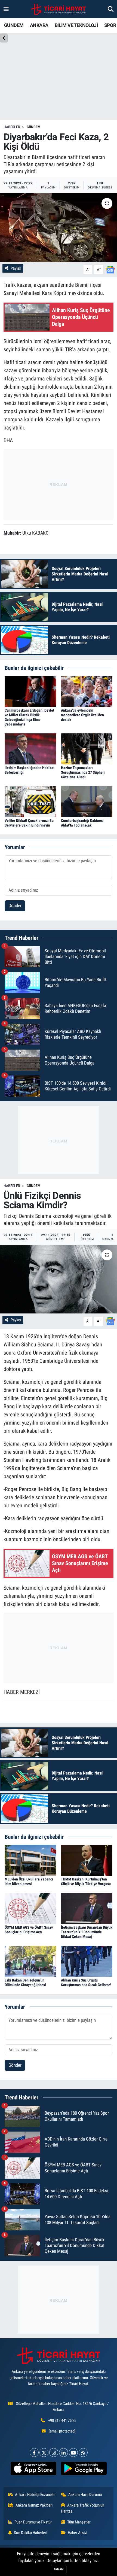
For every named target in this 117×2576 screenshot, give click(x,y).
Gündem (34, 127)
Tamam (59, 2569)
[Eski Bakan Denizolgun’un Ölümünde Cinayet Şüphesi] (30, 1961)
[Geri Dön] (4, 38)
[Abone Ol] (110, 269)
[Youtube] (73, 2452)
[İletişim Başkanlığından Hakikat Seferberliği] (30, 749)
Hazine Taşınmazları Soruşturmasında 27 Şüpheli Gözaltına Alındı (83, 772)
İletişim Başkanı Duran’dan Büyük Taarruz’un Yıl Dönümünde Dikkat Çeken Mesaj (87, 1932)
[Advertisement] (59, 483)
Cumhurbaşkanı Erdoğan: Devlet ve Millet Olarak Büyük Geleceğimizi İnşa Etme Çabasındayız (29, 717)
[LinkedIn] (64, 2452)
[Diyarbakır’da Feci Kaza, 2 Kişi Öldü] (59, 228)
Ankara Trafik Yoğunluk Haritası (83, 2508)
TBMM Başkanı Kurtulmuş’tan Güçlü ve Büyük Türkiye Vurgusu (86, 1881)
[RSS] (83, 2452)
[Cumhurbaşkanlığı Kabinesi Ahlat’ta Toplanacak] (87, 801)
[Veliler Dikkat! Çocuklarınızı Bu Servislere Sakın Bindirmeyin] (30, 801)
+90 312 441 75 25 (62, 2420)
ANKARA (39, 25)
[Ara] (111, 9)
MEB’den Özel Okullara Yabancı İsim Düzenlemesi (29, 1881)
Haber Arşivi (77, 2533)
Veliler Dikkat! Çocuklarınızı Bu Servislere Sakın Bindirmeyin (29, 823)
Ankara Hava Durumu (85, 2495)
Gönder (15, 906)
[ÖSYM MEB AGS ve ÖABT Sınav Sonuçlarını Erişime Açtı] (30, 1908)
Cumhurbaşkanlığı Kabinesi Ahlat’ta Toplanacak (82, 823)
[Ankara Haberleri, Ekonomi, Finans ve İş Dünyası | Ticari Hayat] (58, 9)
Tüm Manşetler (79, 2522)
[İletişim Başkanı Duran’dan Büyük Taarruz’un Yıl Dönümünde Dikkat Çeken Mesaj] (87, 1908)
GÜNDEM (14, 25)
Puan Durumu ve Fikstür (33, 2522)
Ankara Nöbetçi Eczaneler (35, 2495)
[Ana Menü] (6, 9)
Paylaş (16, 268)
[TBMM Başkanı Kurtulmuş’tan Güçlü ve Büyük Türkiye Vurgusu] (87, 1860)
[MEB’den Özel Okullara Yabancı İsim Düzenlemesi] (30, 1860)
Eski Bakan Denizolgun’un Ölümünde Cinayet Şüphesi (25, 1982)
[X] (44, 2452)
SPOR (110, 25)
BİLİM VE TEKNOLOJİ (76, 25)
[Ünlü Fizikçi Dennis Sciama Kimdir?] (59, 1279)
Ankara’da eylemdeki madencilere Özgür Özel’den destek (82, 715)
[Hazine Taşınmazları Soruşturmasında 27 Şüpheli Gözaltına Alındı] (87, 749)
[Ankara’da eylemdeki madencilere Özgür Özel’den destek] (87, 691)
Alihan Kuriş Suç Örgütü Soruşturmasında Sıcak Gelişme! (86, 1982)
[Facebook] (34, 2452)
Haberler (12, 127)
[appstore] (33, 2470)
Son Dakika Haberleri (30, 2533)
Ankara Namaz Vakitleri (34, 2505)
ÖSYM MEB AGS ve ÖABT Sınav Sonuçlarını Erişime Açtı (29, 1930)
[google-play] (84, 2470)
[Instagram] (54, 2452)
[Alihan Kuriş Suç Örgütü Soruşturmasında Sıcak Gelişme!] (87, 1961)
